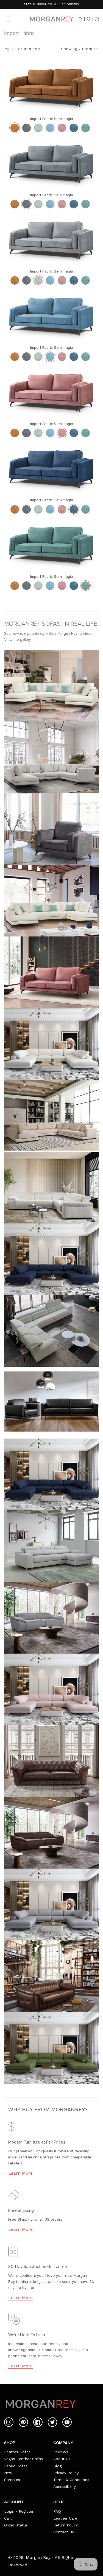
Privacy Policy (66, 2473)
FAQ (57, 2511)
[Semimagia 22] (62, 128)
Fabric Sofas (16, 2466)
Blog (58, 2466)
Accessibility (65, 2487)
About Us (62, 2459)
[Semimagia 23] (50, 128)
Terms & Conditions (71, 2480)
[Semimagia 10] (86, 128)
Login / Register (19, 2511)
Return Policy (66, 2525)
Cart (8, 2518)
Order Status (16, 2525)
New (8, 2473)
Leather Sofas (17, 2452)
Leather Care (65, 2518)
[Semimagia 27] (15, 128)
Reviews (61, 2452)
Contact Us (64, 2532)
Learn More (20, 2173)
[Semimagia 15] (74, 128)
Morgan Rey (38, 2557)
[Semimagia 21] (27, 128)
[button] (80, 19)
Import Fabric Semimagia (52, 119)
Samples (12, 2480)
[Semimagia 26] (38, 128)
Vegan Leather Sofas (23, 2459)
